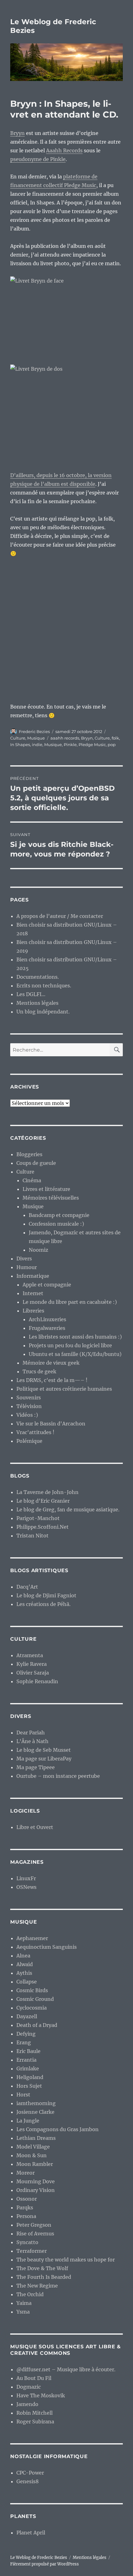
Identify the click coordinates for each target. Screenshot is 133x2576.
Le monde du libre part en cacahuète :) (70, 1302)
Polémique (29, 1441)
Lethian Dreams (36, 2138)
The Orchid (30, 2294)
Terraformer (32, 2251)
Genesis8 (28, 2481)
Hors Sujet (29, 2086)
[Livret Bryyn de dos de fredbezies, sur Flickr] (66, 413)
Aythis (24, 1973)
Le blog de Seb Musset (44, 1750)
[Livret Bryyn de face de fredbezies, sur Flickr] (66, 316)
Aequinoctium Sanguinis (47, 1947)
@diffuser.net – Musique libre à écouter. (66, 2369)
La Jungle (28, 2121)
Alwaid (25, 1964)
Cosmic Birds (32, 1990)
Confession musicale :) (56, 1224)
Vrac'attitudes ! (35, 1432)
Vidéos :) (27, 1415)
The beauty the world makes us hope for (66, 2260)
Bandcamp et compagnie (59, 1215)
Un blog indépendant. (43, 1012)
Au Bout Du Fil (34, 2378)
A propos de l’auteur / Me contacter (60, 916)
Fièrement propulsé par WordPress (45, 2564)
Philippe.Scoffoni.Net (43, 1527)
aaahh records (65, 738)
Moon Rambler (35, 2164)
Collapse (27, 1982)
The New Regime (37, 2286)
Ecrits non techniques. (44, 986)
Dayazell (27, 2016)
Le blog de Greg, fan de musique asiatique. (68, 1509)
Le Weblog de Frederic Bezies (39, 2558)
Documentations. (38, 977)
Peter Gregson (34, 2225)
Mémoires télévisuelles (51, 1198)
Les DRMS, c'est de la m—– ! (52, 1380)
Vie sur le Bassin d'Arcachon (51, 1424)
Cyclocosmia (32, 2008)
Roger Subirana (35, 2422)
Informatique (33, 1276)
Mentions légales (37, 1003)
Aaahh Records (64, 150)
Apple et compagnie (47, 1285)
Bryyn (17, 133)
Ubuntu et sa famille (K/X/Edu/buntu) (75, 1354)
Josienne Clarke (35, 2112)
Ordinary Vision (36, 2190)
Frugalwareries (47, 1328)
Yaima (24, 2303)
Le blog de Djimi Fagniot (46, 1595)
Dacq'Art (27, 1587)
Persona (26, 2216)
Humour (27, 1267)
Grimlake (28, 2068)
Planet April (31, 2533)
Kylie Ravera (32, 1664)
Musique (36, 738)
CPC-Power (30, 2473)
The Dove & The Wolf (42, 2268)
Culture (18, 738)
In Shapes (20, 745)
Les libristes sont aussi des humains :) (75, 1337)
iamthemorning (36, 2103)
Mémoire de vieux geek (51, 1363)
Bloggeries (29, 1154)
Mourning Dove (36, 2181)
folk (115, 738)
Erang (24, 2042)
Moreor (26, 2173)
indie (37, 745)
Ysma (23, 2312)
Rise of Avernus (35, 2234)
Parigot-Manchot (38, 1518)
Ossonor (27, 2199)
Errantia (26, 2060)
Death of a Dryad (37, 2025)
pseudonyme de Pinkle (38, 159)
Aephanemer (32, 1938)
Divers (24, 1259)
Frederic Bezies (34, 731)
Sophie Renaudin (37, 1681)
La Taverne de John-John (47, 1492)
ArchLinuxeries (47, 1319)
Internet (33, 1293)
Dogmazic (29, 2387)
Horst (23, 2095)
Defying (26, 2034)
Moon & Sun (32, 2155)
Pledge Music (92, 745)
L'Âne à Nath (32, 1741)
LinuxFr (26, 1878)
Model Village (33, 2147)
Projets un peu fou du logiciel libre (70, 1345)
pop (112, 745)
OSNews (26, 1887)
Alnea (23, 1956)
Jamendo (27, 2404)
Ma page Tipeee (36, 1767)
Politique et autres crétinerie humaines (64, 1389)
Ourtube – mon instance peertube (58, 1776)
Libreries (33, 1311)
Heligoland (30, 2077)
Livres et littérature (46, 1189)
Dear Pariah (31, 1733)
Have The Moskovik (41, 2395)
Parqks (25, 2207)
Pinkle (70, 745)
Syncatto (27, 2242)
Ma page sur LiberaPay (44, 1759)
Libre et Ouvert (35, 1827)
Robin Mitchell (34, 2413)
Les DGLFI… (31, 994)
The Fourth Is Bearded (44, 2277)
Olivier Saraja (33, 1673)
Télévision (29, 1406)
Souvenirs (29, 1398)
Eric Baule (28, 2051)
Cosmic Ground (35, 1999)
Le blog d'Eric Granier (43, 1501)
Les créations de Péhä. (43, 1604)
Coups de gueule (36, 1163)
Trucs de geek (39, 1371)
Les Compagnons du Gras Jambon (58, 2129)
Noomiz (39, 1250)
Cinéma (32, 1180)
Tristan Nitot (32, 1536)
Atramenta (30, 1655)
